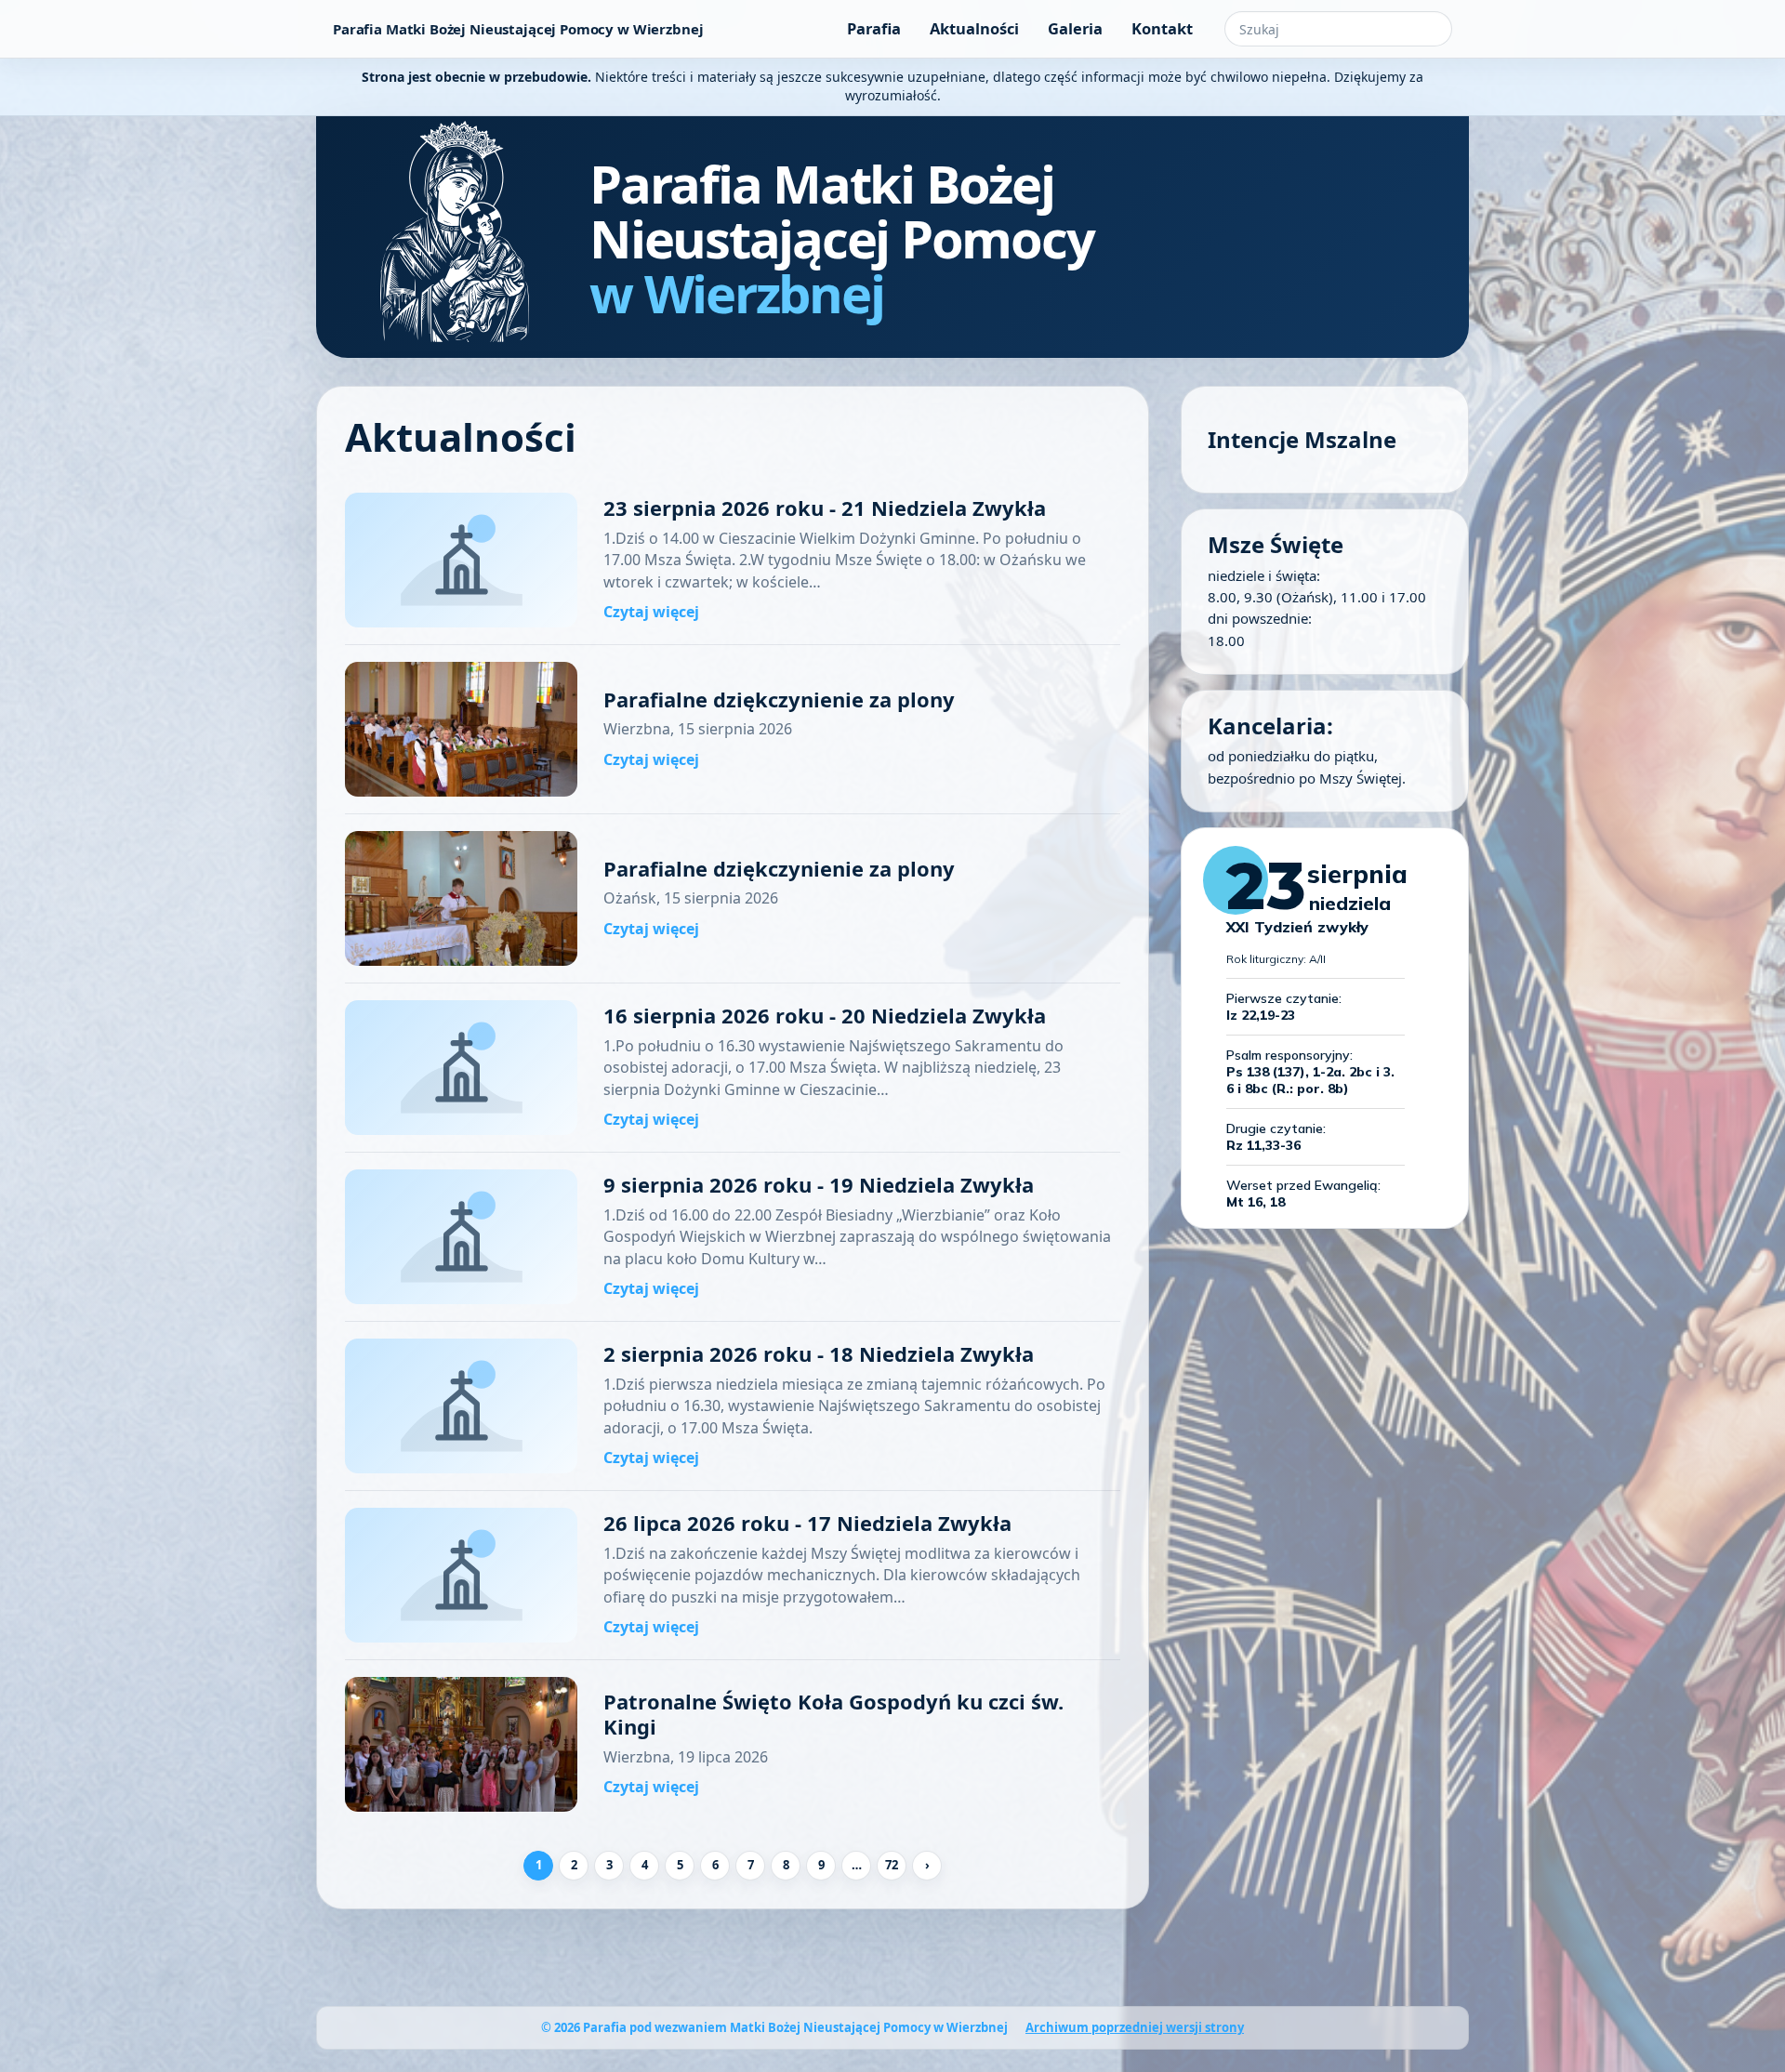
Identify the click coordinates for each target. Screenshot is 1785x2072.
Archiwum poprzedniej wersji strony (1135, 2027)
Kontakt (1162, 28)
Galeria (1075, 28)
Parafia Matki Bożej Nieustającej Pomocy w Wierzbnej (518, 29)
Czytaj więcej (651, 612)
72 (892, 1865)
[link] (733, 561)
